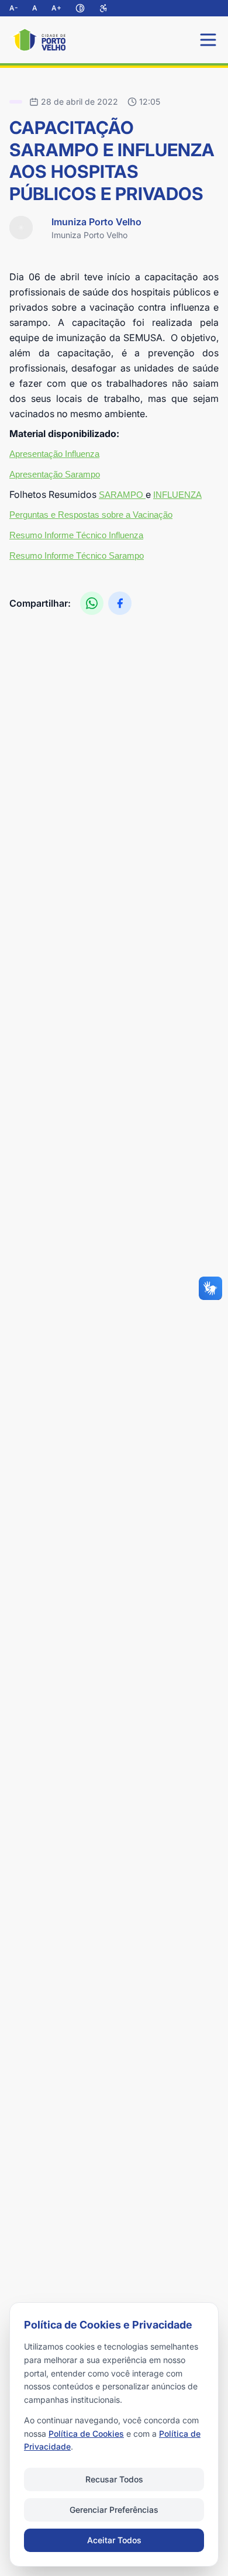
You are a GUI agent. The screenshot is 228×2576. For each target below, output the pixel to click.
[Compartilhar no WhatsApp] (92, 603)
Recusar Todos (114, 2479)
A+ (56, 8)
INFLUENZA (177, 495)
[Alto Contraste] (80, 8)
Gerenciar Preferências (114, 2510)
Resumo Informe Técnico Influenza (76, 535)
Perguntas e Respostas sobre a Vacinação (91, 515)
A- (14, 8)
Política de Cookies (86, 2434)
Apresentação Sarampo (55, 474)
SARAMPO (122, 495)
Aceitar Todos (114, 2540)
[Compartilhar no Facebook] (120, 603)
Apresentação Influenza (54, 454)
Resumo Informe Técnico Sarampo (77, 556)
